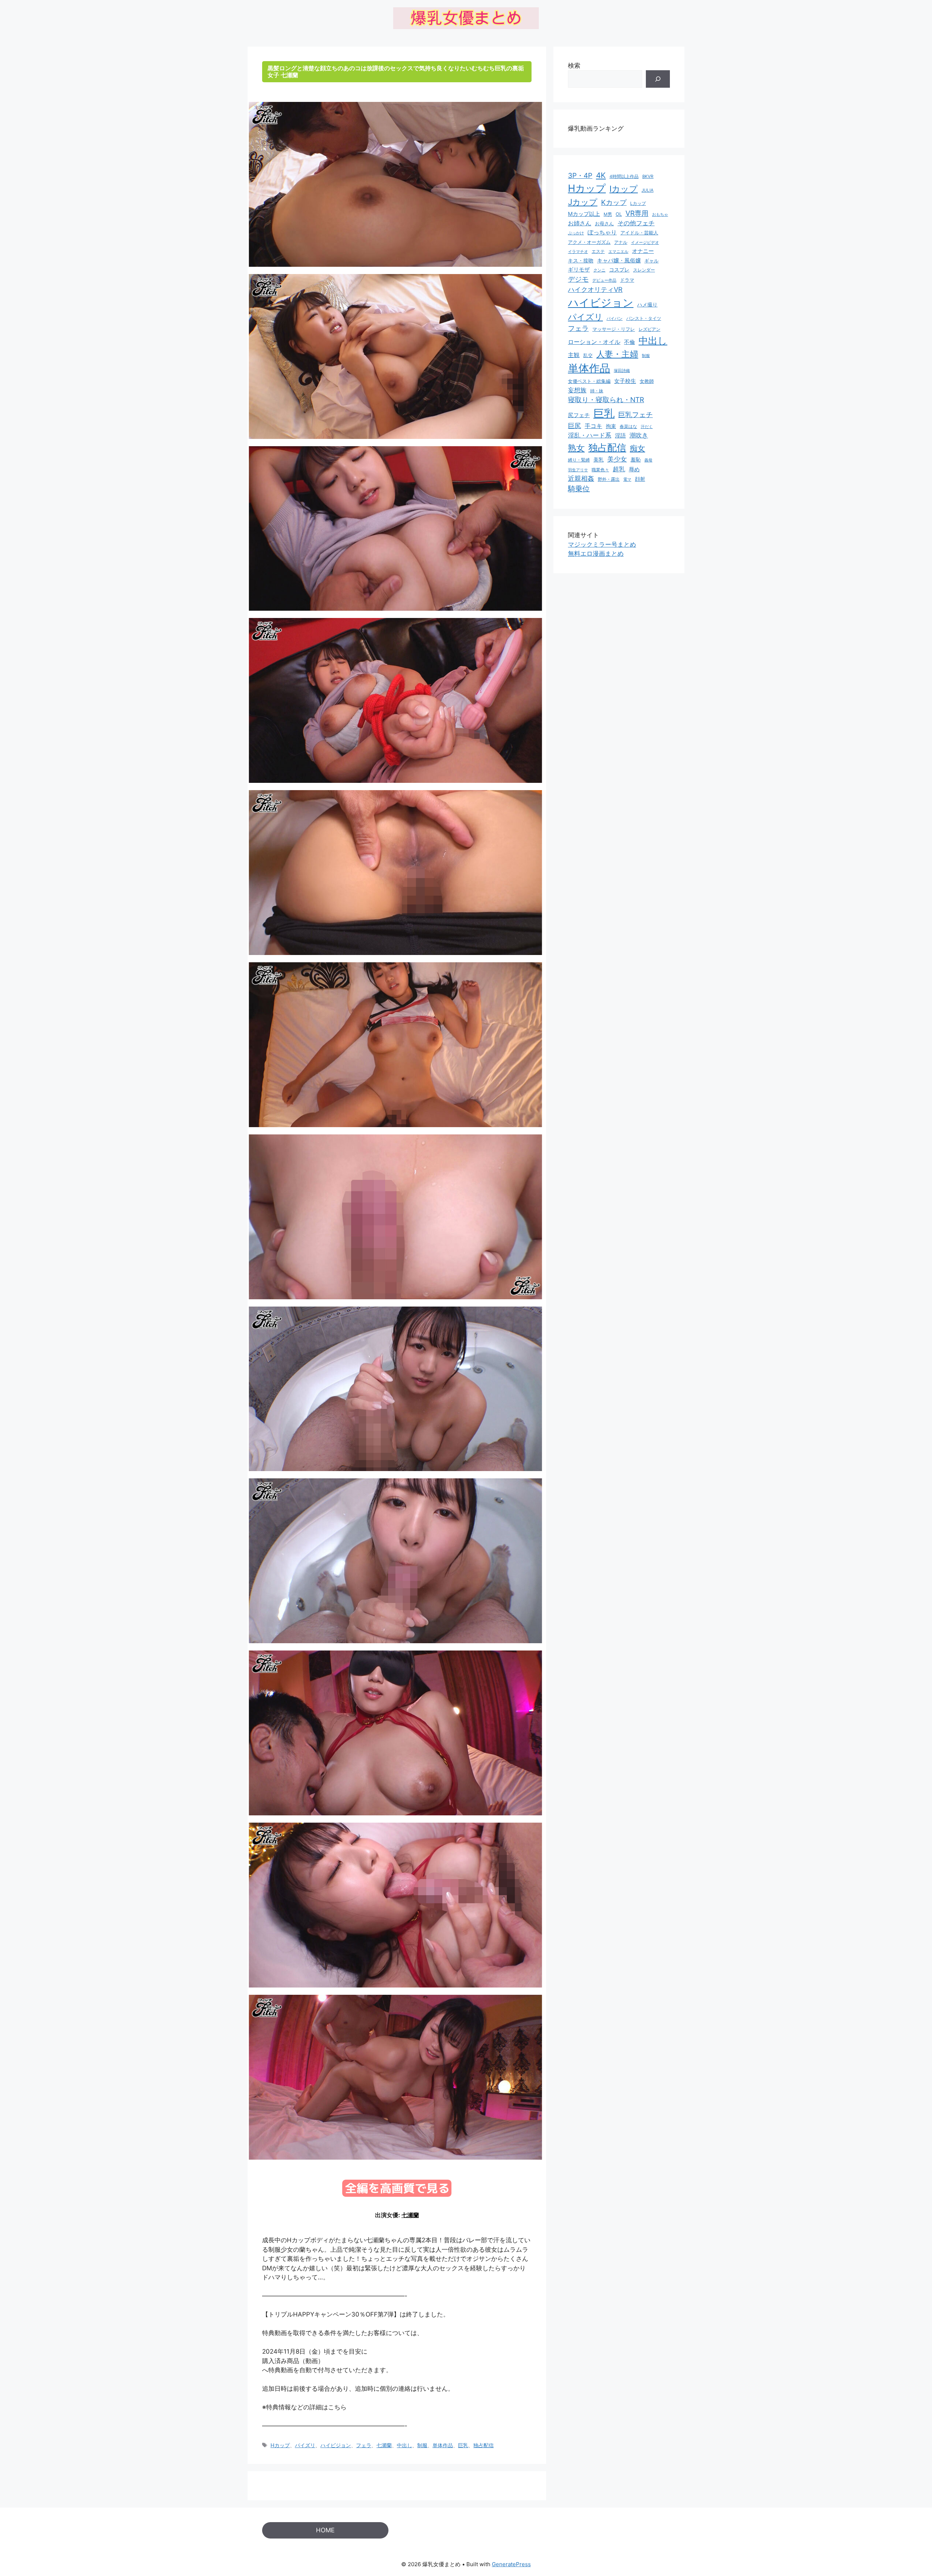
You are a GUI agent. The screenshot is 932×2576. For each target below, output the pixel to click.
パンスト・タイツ (644, 318)
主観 (574, 355)
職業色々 (600, 470)
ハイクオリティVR (595, 289)
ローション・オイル (594, 342)
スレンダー (644, 270)
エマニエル (618, 251)
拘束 (611, 426)
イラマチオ (578, 251)
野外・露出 (609, 479)
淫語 (620, 436)
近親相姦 (581, 478)
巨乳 (463, 2445)
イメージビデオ (645, 242)
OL (619, 214)
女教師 (647, 381)
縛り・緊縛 (579, 460)
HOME (325, 2530)
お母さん (604, 223)
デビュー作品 (604, 280)
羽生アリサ (578, 470)
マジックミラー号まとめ (602, 544)
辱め (634, 469)
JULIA (647, 190)
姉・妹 (597, 391)
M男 (608, 214)
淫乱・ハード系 (590, 435)
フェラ (364, 2445)
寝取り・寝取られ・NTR (606, 400)
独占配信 (483, 2445)
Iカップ (624, 189)
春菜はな (628, 426)
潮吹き (639, 435)
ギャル (651, 261)
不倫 (629, 342)
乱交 (588, 355)
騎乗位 (579, 489)
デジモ (578, 279)
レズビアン (649, 329)
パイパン (615, 318)
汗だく (647, 427)
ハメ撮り (647, 305)
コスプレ (619, 270)
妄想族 (577, 390)
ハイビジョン (336, 2445)
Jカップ (583, 202)
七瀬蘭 (410, 2215)
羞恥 (636, 460)
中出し (404, 2445)
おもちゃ (660, 214)
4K (601, 175)
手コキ (593, 426)
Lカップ (638, 203)
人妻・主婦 (617, 354)
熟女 (576, 448)
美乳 (599, 459)
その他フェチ (636, 223)
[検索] (658, 79)
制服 (422, 2445)
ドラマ (627, 280)
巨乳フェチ (635, 415)
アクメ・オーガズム (589, 242)
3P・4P (580, 176)
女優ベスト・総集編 (589, 381)
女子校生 (625, 381)
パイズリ (305, 2445)
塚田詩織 (622, 370)
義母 (648, 460)
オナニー (643, 251)
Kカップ (614, 202)
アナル (621, 242)
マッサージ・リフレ (614, 329)
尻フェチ (579, 415)
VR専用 (637, 213)
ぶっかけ (576, 233)
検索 (574, 66)
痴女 (637, 448)
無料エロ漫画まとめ (596, 554)
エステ (598, 251)
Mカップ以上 (584, 214)
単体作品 (443, 2445)
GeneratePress (511, 2564)
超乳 (619, 469)
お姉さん (580, 223)
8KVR (648, 176)
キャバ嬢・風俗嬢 (619, 260)
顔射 (640, 479)
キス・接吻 (581, 260)
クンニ (599, 270)
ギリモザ (579, 270)
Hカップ (280, 2445)
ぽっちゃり (602, 232)
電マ (627, 479)
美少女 (617, 459)
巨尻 (574, 426)
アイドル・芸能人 (639, 233)
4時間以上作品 (624, 177)
